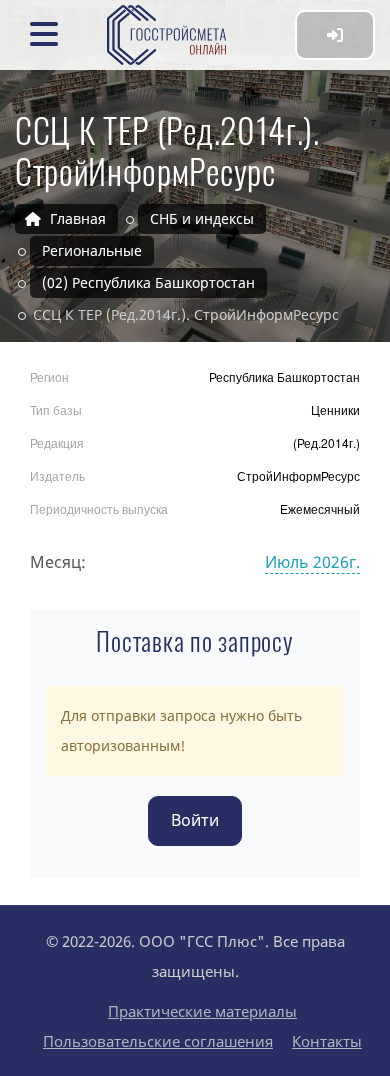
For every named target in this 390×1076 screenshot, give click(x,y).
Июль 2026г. (312, 562)
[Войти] (335, 35)
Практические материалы (202, 1011)
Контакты (327, 1041)
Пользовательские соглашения (158, 1041)
